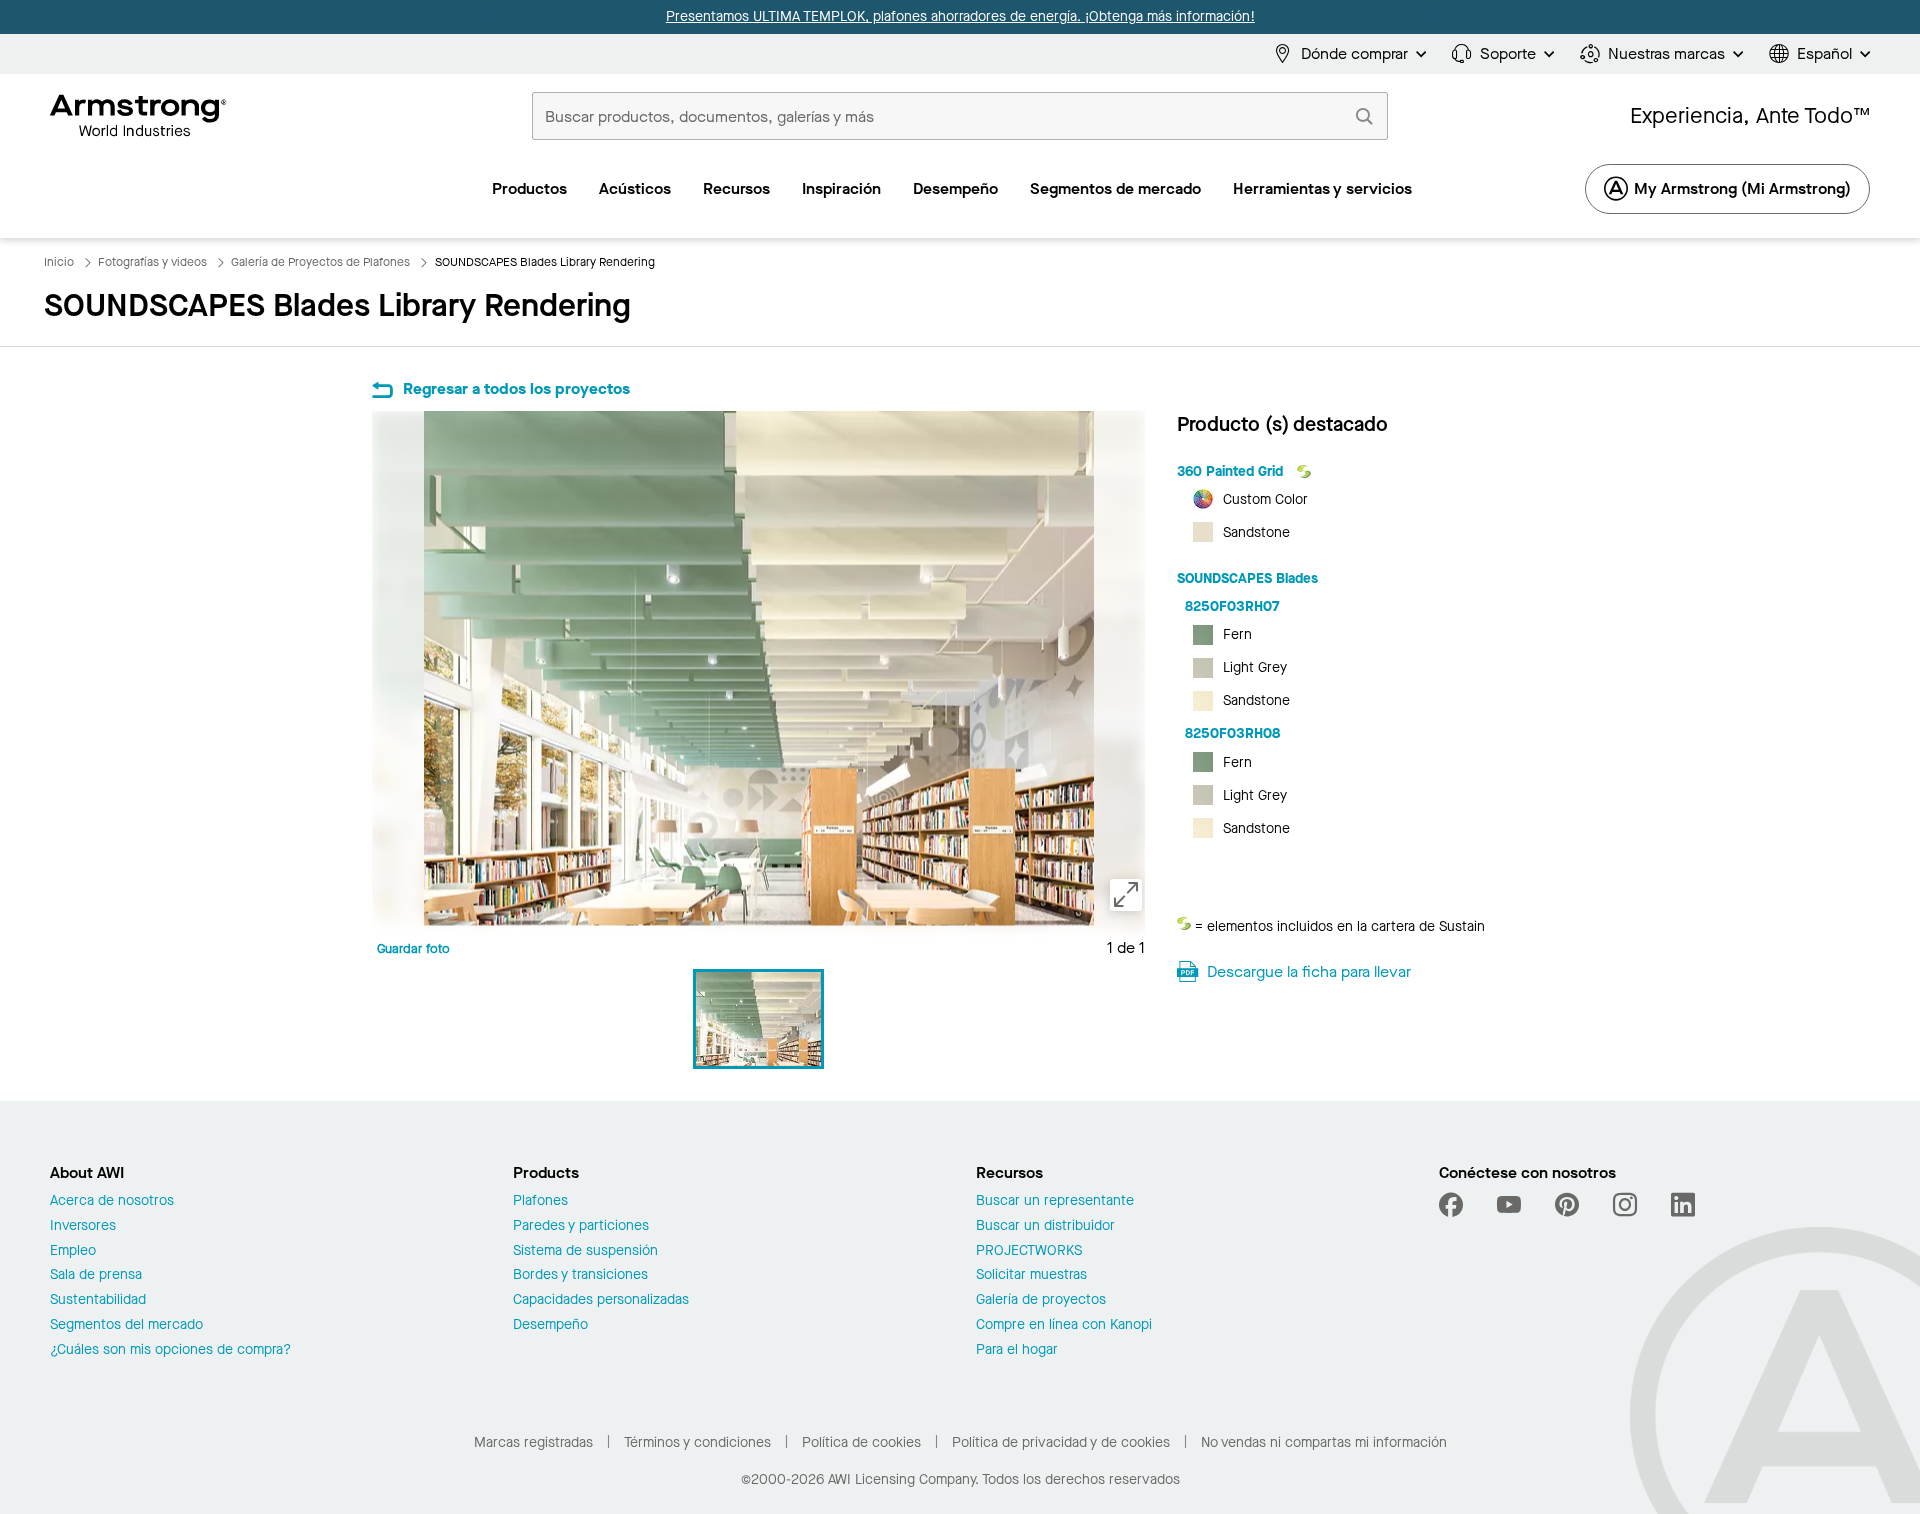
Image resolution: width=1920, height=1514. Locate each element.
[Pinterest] (1567, 1205)
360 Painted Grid (1232, 471)
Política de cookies (861, 1442)
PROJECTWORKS (1029, 1251)
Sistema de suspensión (585, 1251)
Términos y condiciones (697, 1442)
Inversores (83, 1226)
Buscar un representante (1055, 1201)
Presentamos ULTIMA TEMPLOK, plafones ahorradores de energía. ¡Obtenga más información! (960, 16)
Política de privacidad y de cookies (1061, 1442)
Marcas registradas (533, 1442)
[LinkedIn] (1683, 1205)
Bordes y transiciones (580, 1275)
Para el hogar (1017, 1350)
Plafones (540, 1201)
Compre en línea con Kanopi (1064, 1325)
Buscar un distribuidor (1045, 1226)
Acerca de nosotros (112, 1201)
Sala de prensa (96, 1275)
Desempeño (550, 1325)
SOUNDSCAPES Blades (1247, 578)
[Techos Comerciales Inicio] (138, 116)
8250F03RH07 (1232, 606)
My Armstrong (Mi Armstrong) (1742, 188)
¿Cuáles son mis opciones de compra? (170, 1350)
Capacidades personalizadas (601, 1300)
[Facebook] (1453, 1205)
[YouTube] (1509, 1205)
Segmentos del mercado (126, 1325)
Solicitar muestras (1031, 1275)
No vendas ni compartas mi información (1324, 1442)
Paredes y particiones (581, 1226)
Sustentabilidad (98, 1300)
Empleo (73, 1251)
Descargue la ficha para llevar (1309, 971)
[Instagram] (1625, 1205)
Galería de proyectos (1041, 1300)
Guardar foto (413, 948)
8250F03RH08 (1232, 733)
